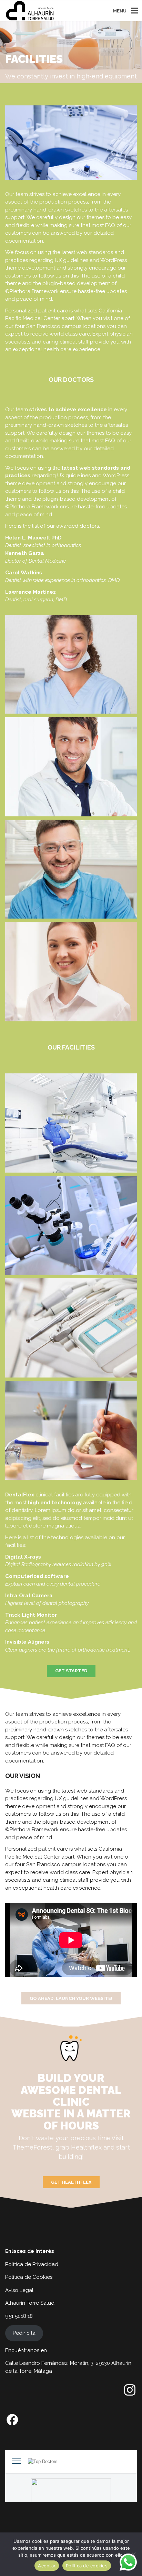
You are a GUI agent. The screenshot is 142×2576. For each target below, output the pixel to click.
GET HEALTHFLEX (71, 2182)
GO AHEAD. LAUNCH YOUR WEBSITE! (71, 1998)
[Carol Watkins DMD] (71, 972)
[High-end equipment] (71, 1328)
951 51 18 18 (19, 2316)
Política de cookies (87, 2566)
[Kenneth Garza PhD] (71, 767)
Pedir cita (24, 2333)
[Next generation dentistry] (71, 1226)
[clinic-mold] (71, 1431)
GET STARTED (71, 1671)
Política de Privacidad (32, 2264)
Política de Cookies (29, 2277)
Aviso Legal (19, 2290)
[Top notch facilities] (71, 1123)
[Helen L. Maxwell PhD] (71, 664)
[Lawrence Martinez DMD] (71, 869)
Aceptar (47, 2566)
